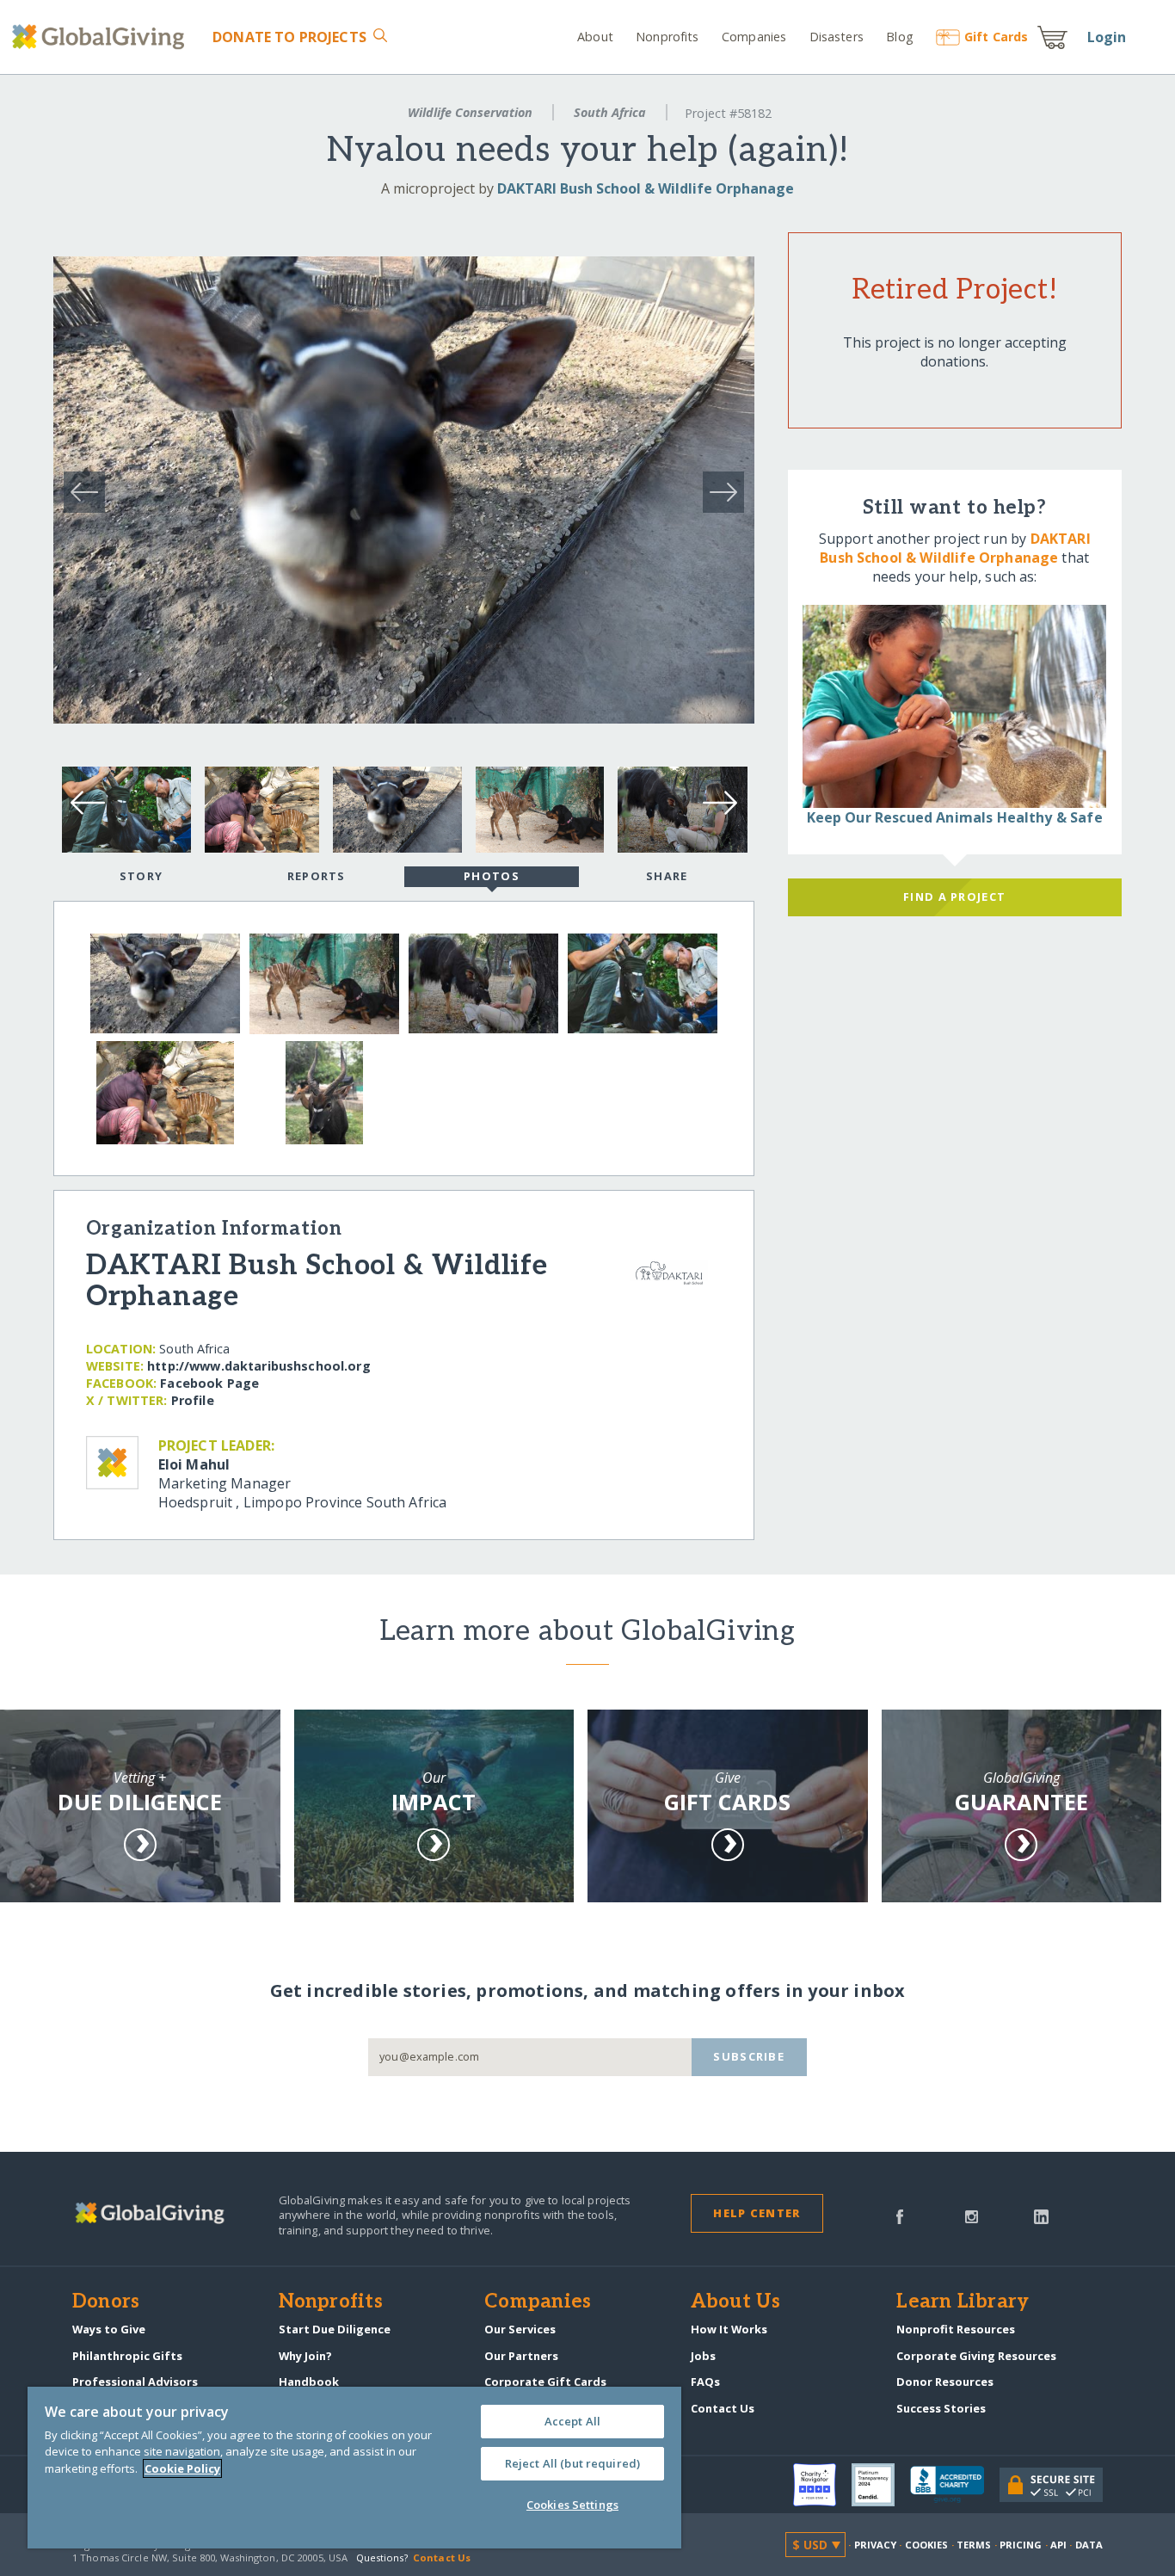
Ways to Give (109, 2329)
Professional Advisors (135, 2382)
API (1058, 2545)
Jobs (703, 2356)
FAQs (705, 2382)
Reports (317, 876)
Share (667, 876)
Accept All (572, 2421)
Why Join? (305, 2356)
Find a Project (954, 897)
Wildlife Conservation (470, 112)
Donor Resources (945, 2382)
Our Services (520, 2329)
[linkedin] (1041, 2215)
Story (141, 876)
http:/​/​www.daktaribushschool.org (259, 1366)
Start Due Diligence (335, 2329)
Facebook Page (209, 1383)
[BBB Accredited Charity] (955, 2485)
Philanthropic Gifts (127, 2356)
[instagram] (972, 2215)
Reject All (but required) (572, 2463)
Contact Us (723, 2408)
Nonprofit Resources (956, 2329)
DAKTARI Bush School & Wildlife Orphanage (646, 188)
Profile (193, 1400)
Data (1089, 2545)
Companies (754, 37)
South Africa (610, 112)
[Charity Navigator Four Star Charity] (822, 2485)
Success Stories (941, 2408)
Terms (974, 2545)
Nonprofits (667, 37)
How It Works (729, 2329)
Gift (996, 37)
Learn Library (963, 2302)
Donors (106, 2302)
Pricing (1021, 2545)
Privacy (876, 2545)
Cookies (927, 2545)
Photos (492, 876)
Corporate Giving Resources (976, 2356)
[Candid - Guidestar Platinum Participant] (881, 2485)
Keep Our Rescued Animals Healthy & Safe (955, 817)
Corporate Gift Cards (545, 2382)
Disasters (836, 37)
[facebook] (900, 2215)
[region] (354, 2468)
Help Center (757, 2213)
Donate (289, 37)
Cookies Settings (572, 2505)
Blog (900, 37)
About (595, 37)
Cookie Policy (182, 2468)
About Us (736, 2302)
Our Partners (521, 2356)
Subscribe (749, 2056)
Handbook (309, 2382)
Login (1107, 37)
